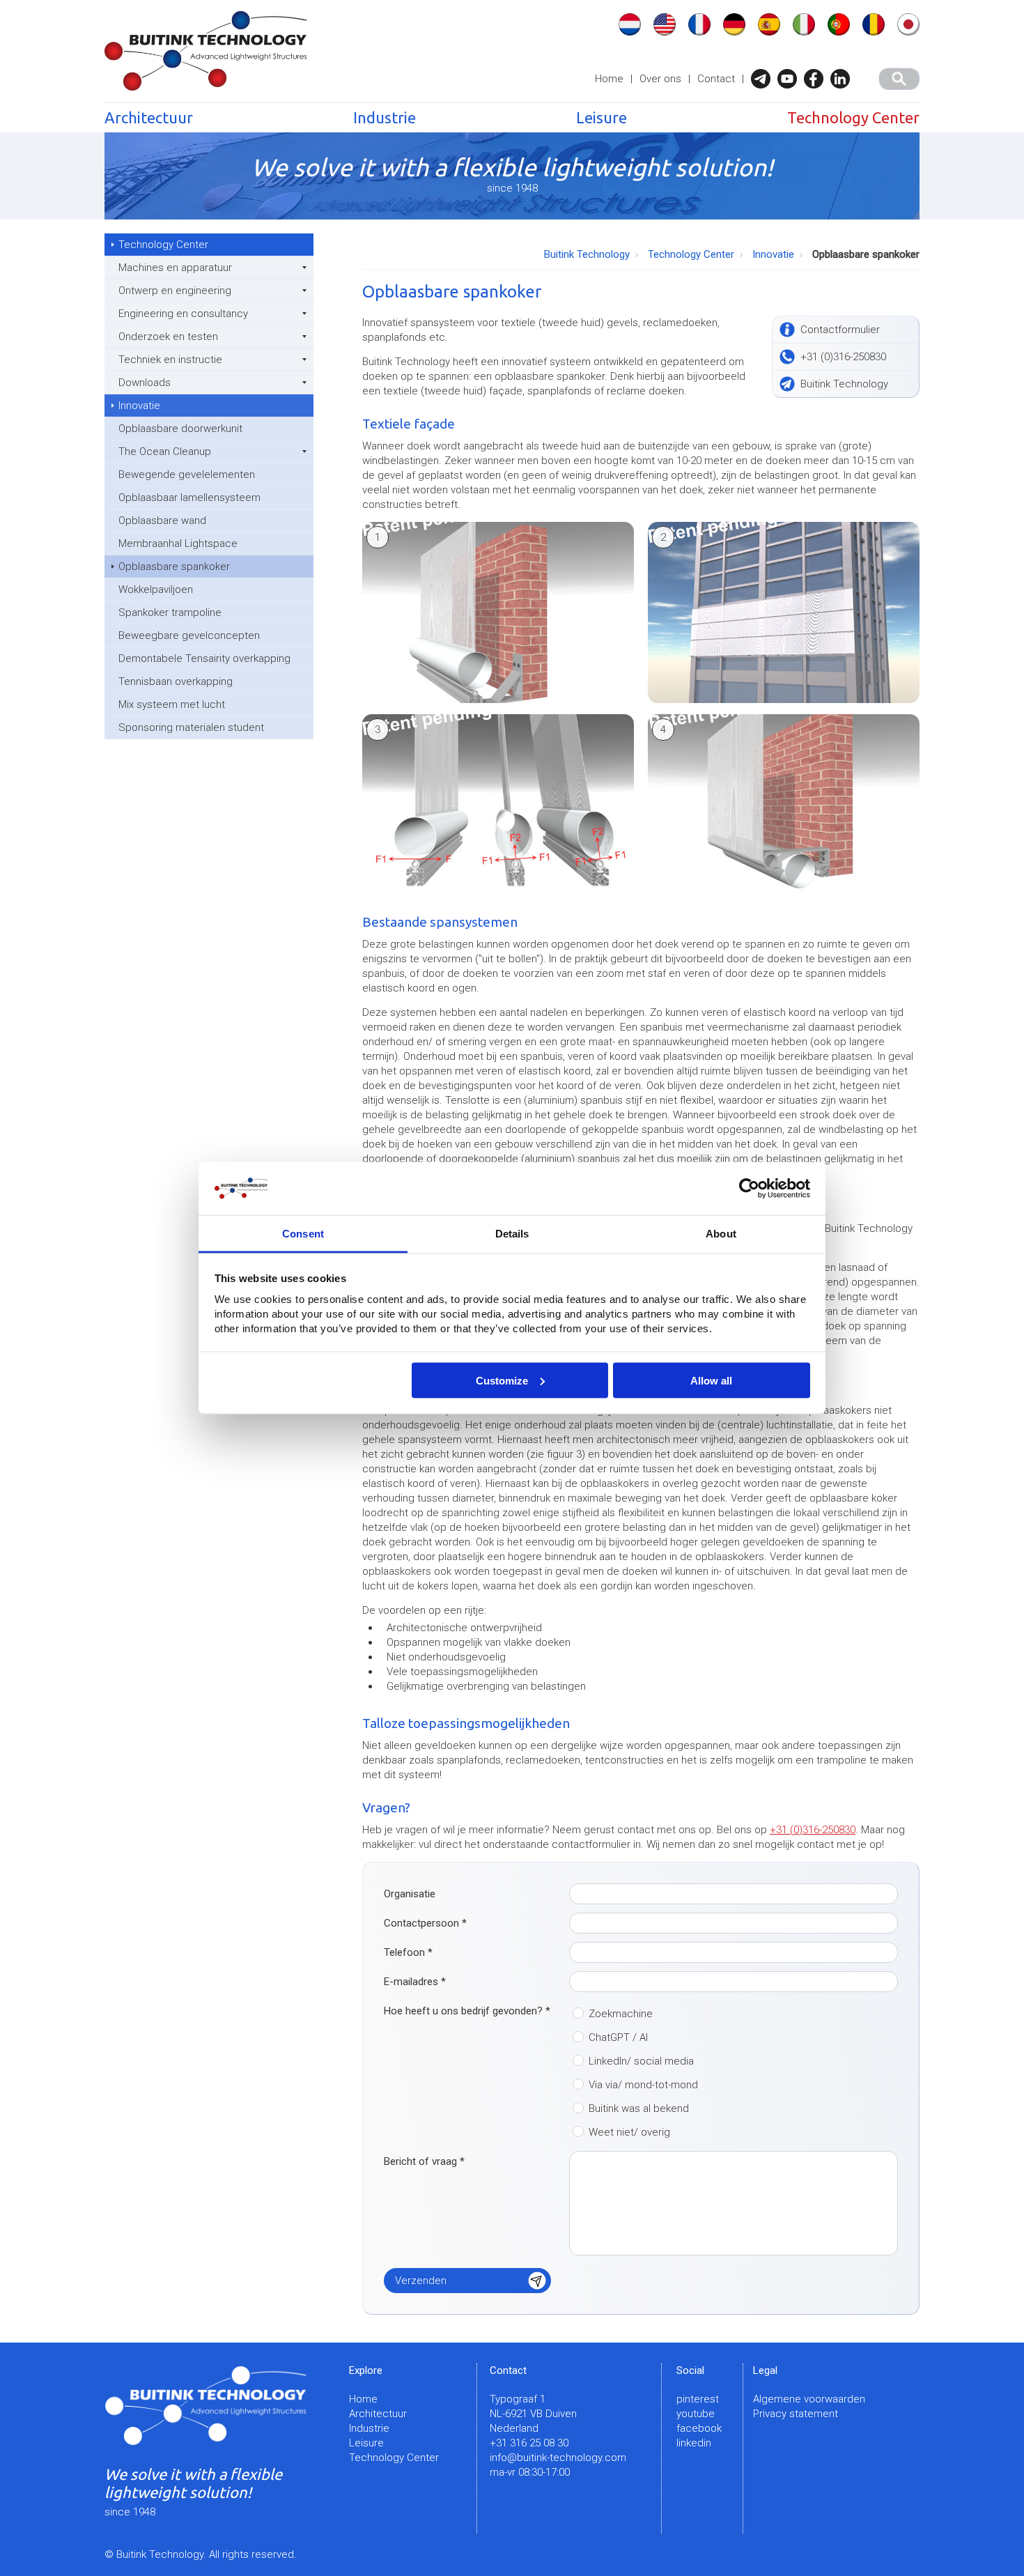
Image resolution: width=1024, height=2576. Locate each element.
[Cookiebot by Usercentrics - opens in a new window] (749, 1189)
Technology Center (853, 117)
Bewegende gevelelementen (187, 475)
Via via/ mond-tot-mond (643, 2085)
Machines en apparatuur (175, 268)
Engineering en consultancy (183, 314)
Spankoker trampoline (170, 612)
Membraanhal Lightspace (178, 543)
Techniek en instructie (170, 360)
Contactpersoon (425, 1923)
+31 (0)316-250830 (813, 1830)
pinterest (698, 2399)
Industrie (385, 117)
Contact (716, 79)
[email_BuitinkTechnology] (764, 79)
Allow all (711, 1380)
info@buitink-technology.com (558, 2458)
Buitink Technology (587, 254)
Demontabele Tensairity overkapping (204, 658)
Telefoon (408, 1952)
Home (609, 79)
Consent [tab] (303, 1234)
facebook (699, 2428)
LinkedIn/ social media (641, 2061)
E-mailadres (415, 1982)
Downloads (145, 383)
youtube (696, 2414)
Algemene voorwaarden (809, 2399)
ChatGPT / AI (618, 2037)
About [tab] (721, 1234)
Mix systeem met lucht (172, 704)
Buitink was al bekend (639, 2108)
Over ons (660, 79)
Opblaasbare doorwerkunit (180, 429)
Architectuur (149, 117)
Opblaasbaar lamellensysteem (189, 498)
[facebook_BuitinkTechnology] (817, 79)
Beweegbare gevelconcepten (189, 635)
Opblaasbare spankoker (174, 566)
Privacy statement (796, 2414)
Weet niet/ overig (629, 2132)
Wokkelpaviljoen (156, 589)
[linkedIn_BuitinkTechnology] (844, 79)
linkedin (694, 2443)
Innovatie (139, 406)
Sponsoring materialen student (191, 727)
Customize (502, 1380)
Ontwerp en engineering (175, 291)
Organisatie (410, 1894)
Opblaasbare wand (162, 520)
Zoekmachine (621, 2014)
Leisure (602, 117)
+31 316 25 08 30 (529, 2443)
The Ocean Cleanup (165, 452)
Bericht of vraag (424, 2161)
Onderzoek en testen (168, 337)
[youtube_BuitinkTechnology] (791, 79)
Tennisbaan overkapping (176, 681)
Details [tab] (512, 1234)
